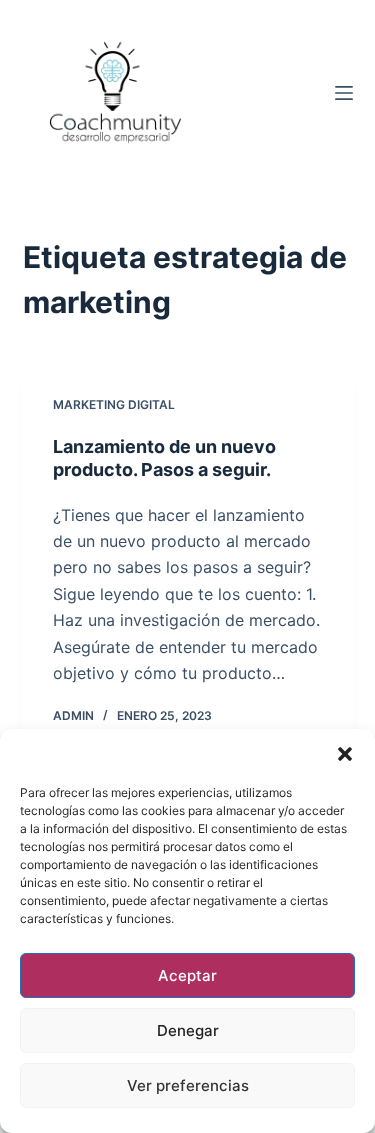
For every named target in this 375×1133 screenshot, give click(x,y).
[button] (345, 754)
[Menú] (344, 93)
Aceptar (187, 975)
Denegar (188, 1030)
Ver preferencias (188, 1085)
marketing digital (114, 404)
